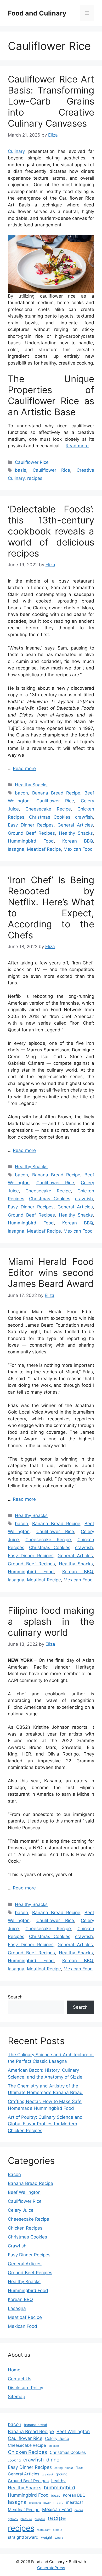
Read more (77, 446)
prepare (40, 2519)
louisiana (35, 2503)
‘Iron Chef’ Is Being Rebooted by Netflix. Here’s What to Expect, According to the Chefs (51, 907)
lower (47, 2503)
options (13, 2519)
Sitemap (16, 2397)
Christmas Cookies (50, 817)
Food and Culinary (37, 13)
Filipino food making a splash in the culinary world (51, 1621)
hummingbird (60, 2488)
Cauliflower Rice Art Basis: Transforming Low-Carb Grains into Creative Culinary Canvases (51, 101)
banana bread (35, 2425)
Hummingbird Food (31, 841)
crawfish (84, 817)
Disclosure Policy (25, 2388)
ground (62, 2474)
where (59, 2538)
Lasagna (17, 2308)
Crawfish (17, 2246)
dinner (54, 2460)
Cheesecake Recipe (48, 809)
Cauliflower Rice (32, 462)
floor (79, 2468)
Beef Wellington (24, 2192)
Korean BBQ (78, 841)
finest (69, 2468)
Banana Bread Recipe (56, 793)
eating (59, 2468)
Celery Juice (21, 2210)
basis (21, 470)
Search (15, 1997)
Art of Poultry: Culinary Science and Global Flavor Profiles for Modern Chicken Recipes (45, 2124)
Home (14, 2370)
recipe (57, 2518)
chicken (54, 2446)
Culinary (16, 151)
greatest (47, 2474)
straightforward (23, 2537)
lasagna (16, 849)
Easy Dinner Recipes (31, 825)
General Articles (75, 825)
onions (79, 2510)
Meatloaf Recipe (44, 849)
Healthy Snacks (31, 785)
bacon (21, 793)
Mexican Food (78, 849)
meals (58, 2502)
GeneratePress (51, 2568)
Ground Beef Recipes (31, 833)
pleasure (26, 2519)
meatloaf (75, 2502)
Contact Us (20, 2379)
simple (58, 2530)
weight (47, 2537)
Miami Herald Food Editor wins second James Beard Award (51, 1273)
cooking (14, 2460)
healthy (58, 2481)
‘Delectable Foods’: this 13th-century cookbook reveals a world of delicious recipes (51, 531)
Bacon (14, 2174)
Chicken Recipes (25, 2228)
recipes (35, 478)
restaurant (44, 2530)
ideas (56, 2495)
